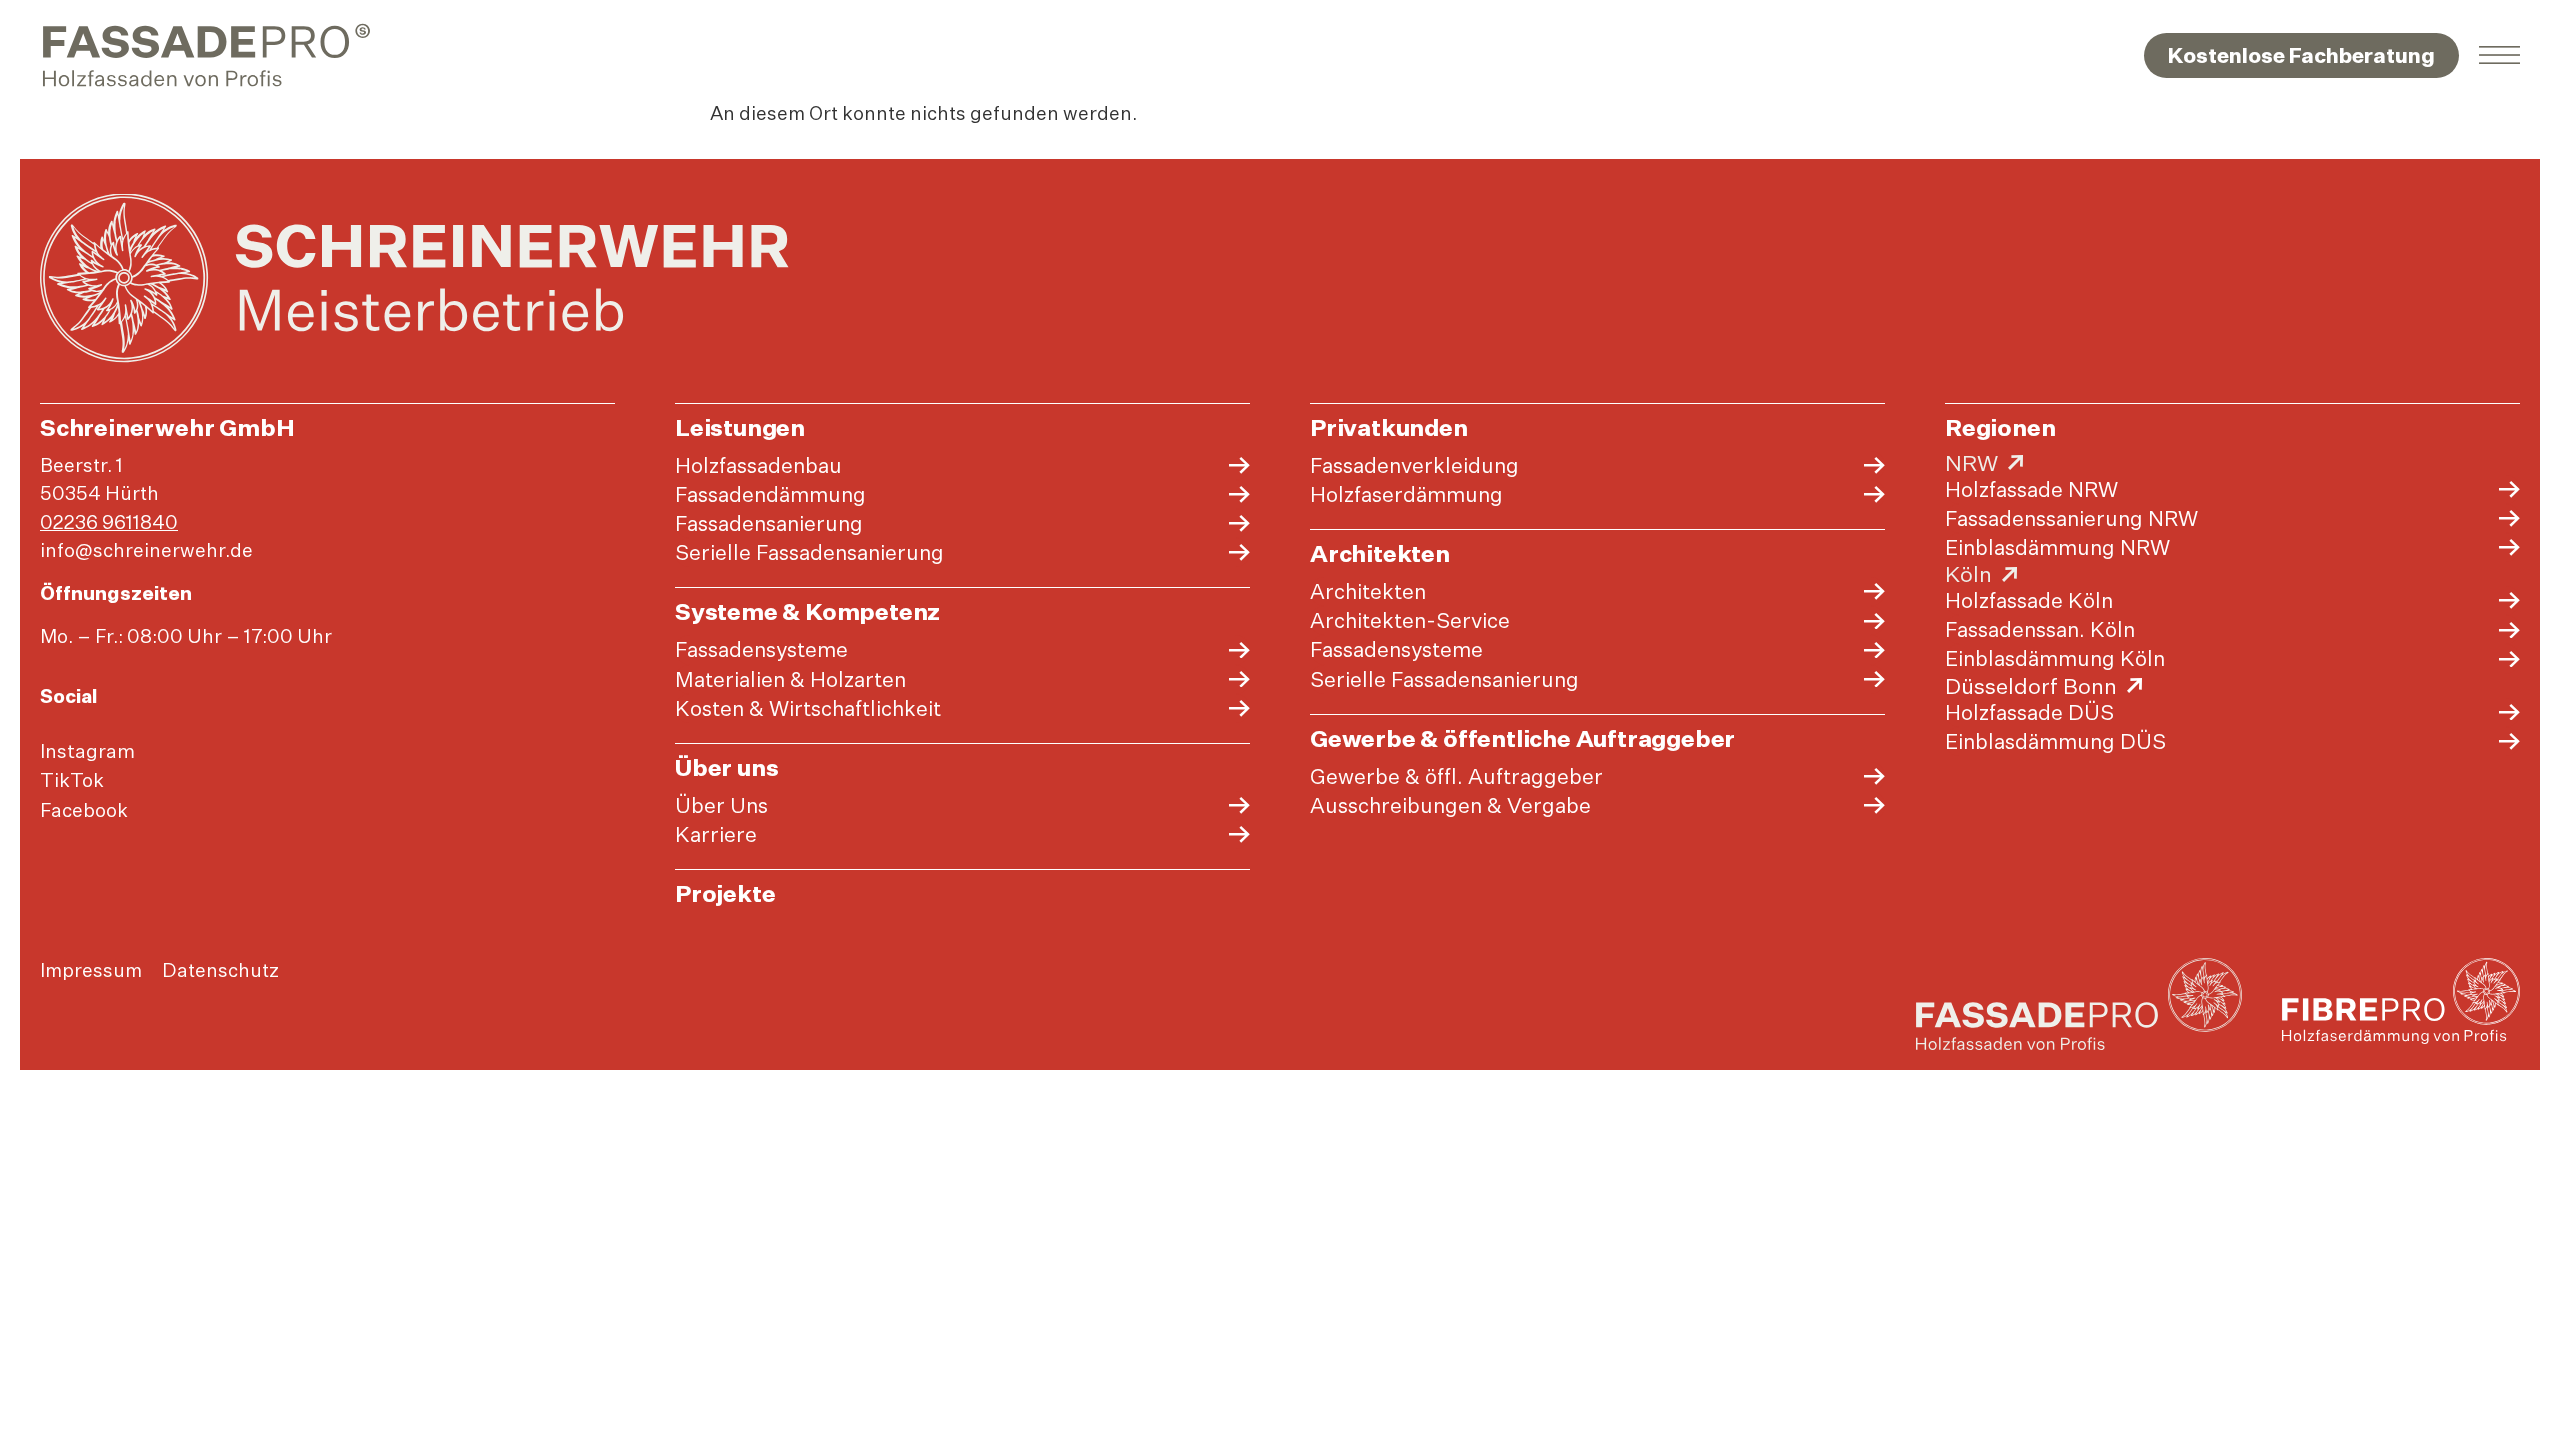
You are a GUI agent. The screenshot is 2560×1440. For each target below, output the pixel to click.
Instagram (87, 751)
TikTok (72, 780)
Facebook (84, 810)
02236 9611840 (109, 522)
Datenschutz (220, 970)
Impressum (91, 970)
